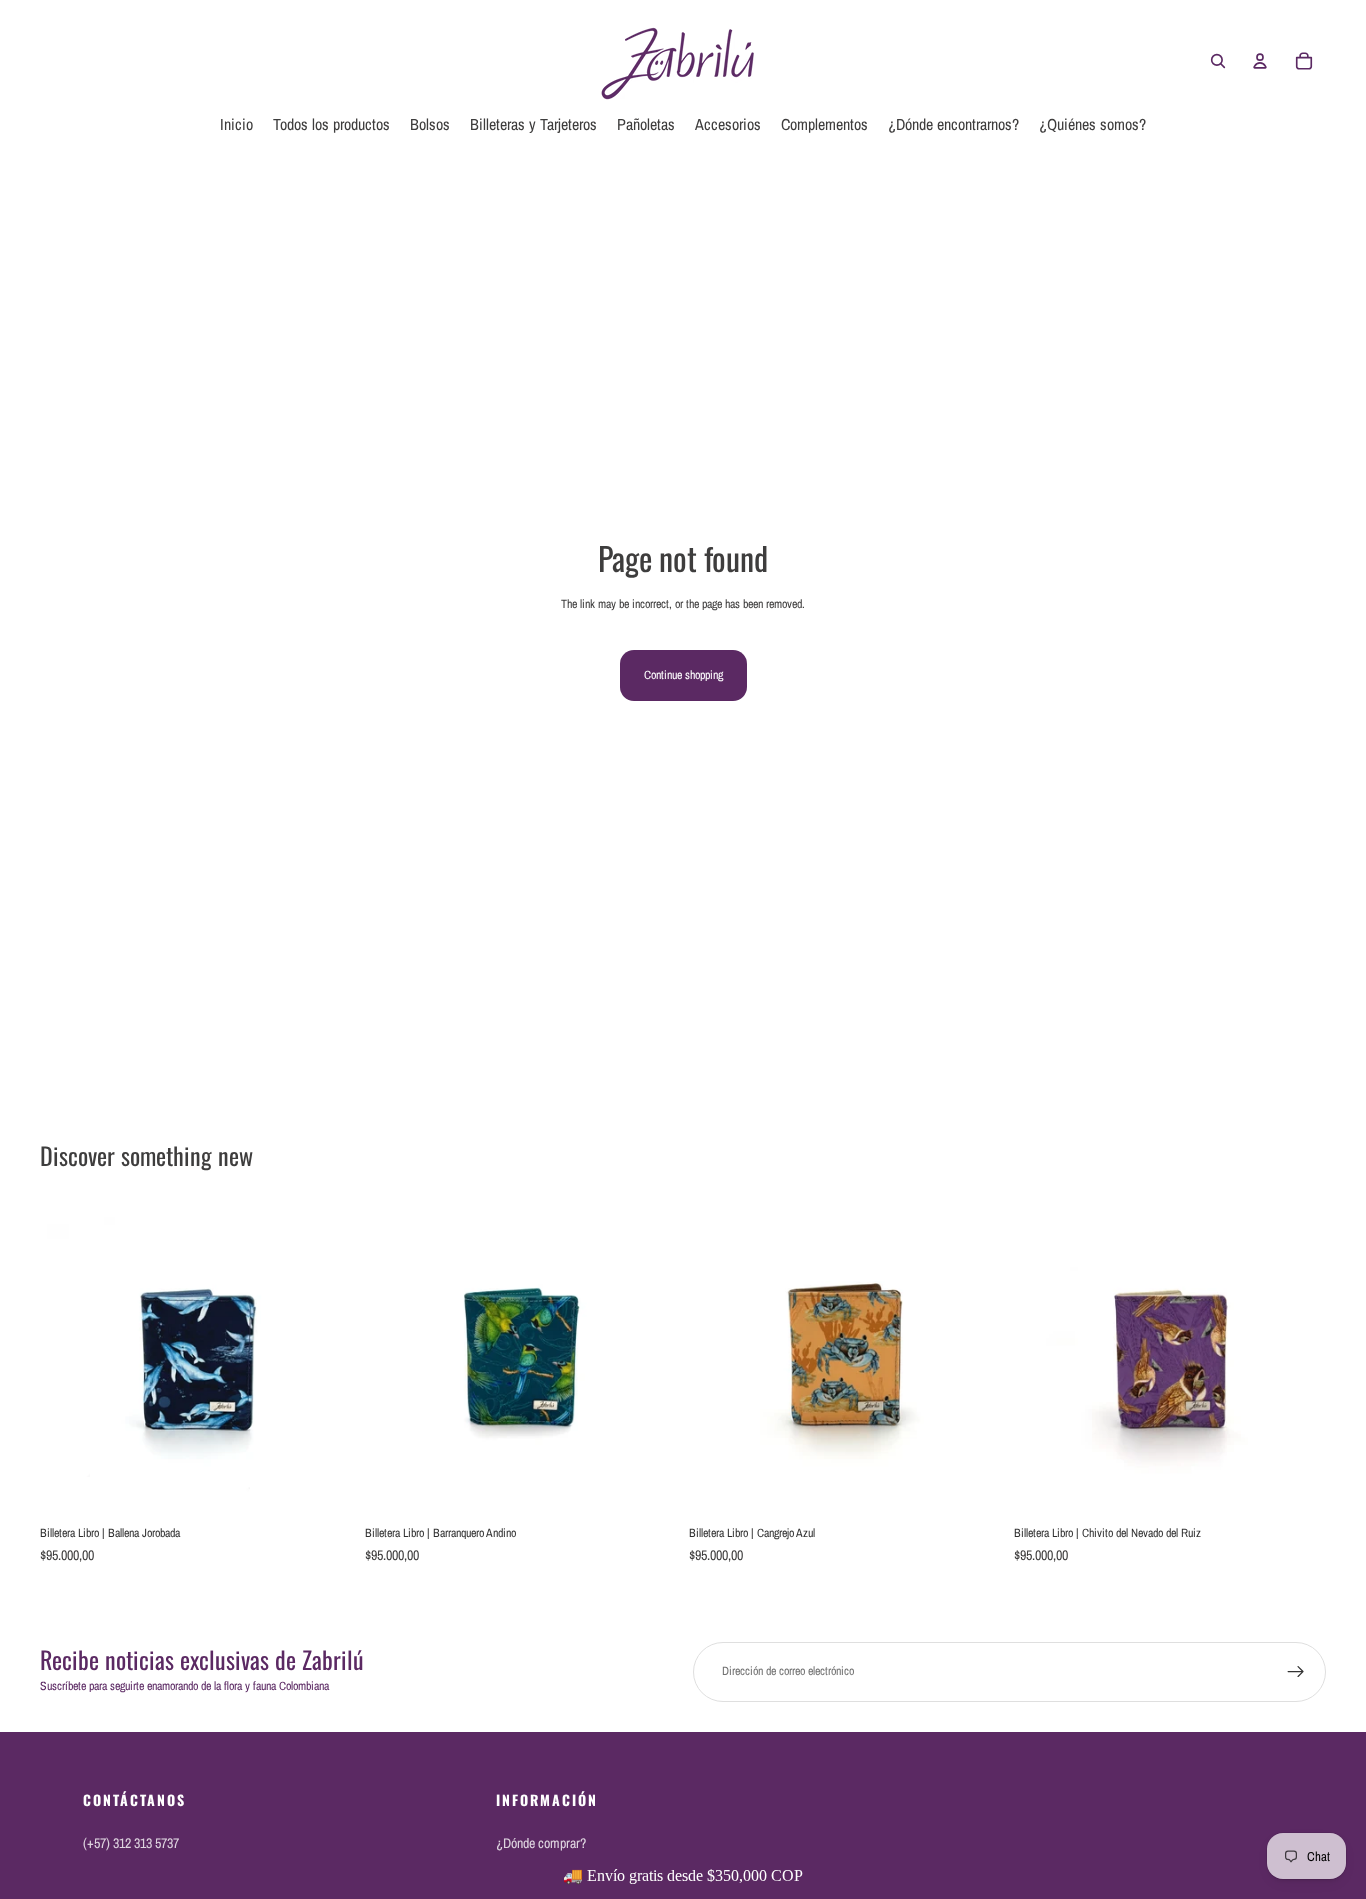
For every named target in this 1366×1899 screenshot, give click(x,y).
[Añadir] (322, 1485)
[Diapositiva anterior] (70, 1360)
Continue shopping (683, 675)
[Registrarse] (1296, 1672)
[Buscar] (1218, 61)
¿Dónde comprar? (541, 1843)
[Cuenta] (1260, 61)
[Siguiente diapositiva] (323, 1360)
